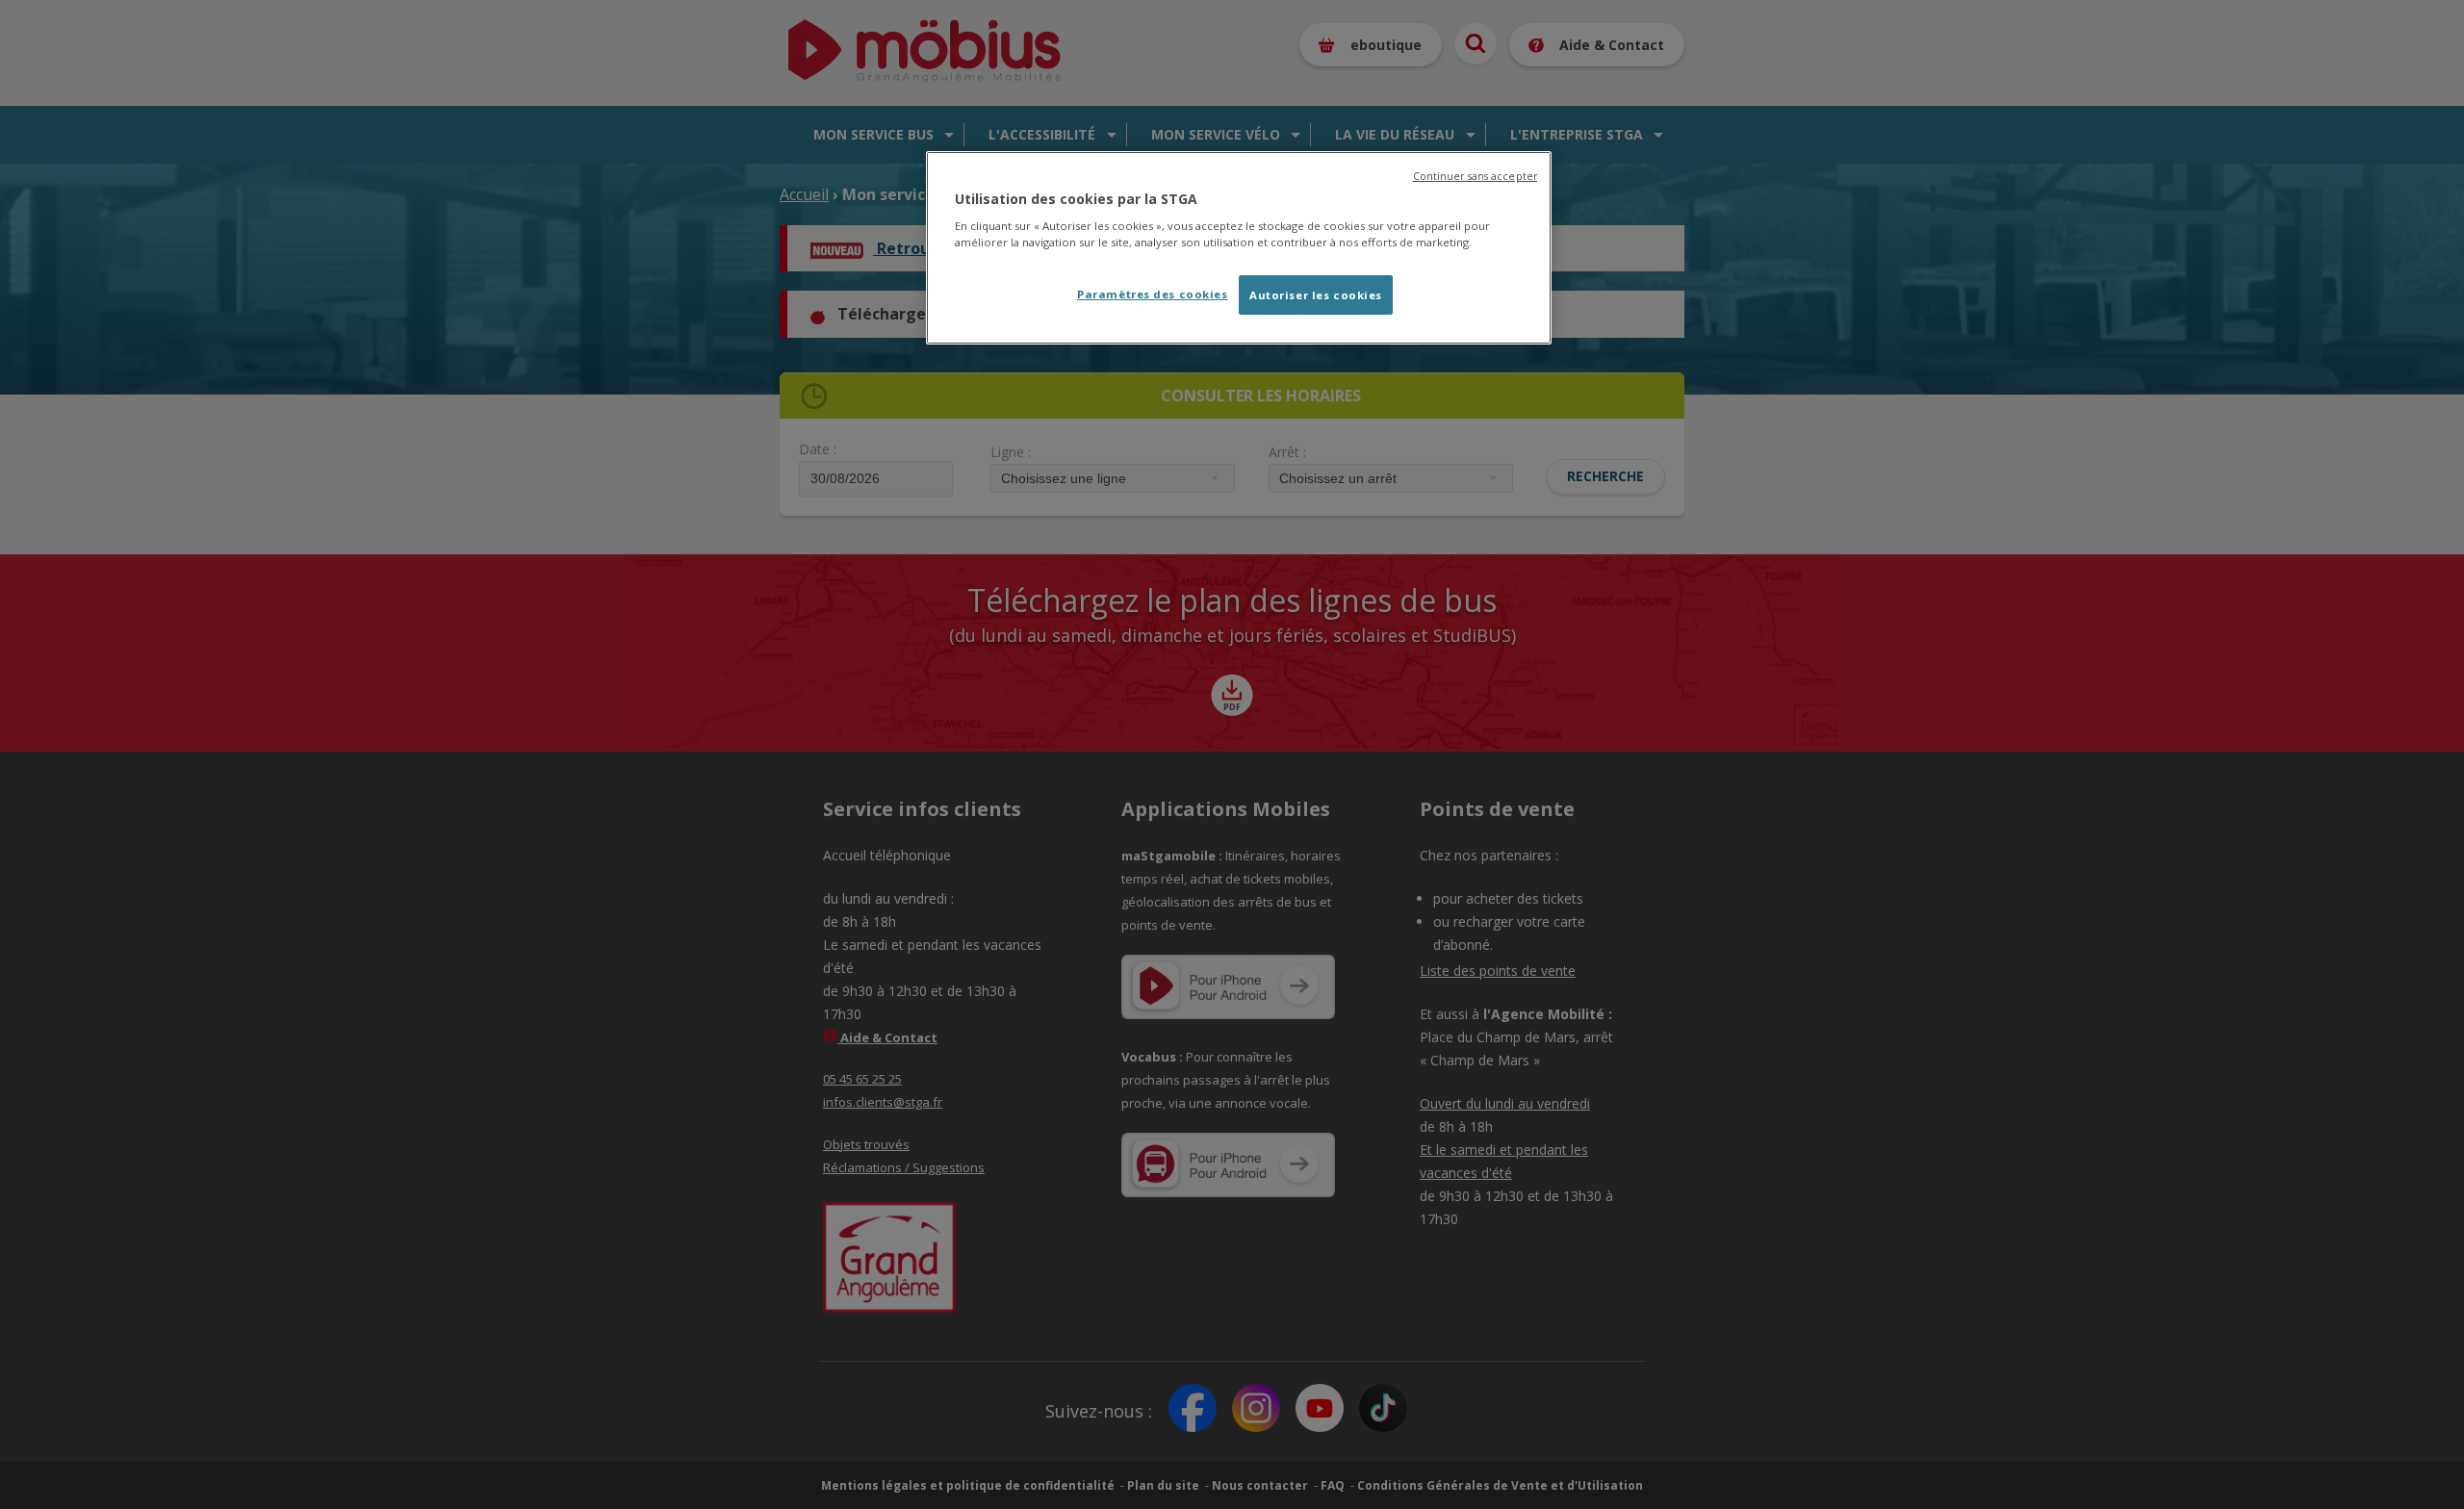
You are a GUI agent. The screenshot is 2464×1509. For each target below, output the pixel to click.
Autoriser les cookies (1316, 295)
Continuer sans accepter (1475, 176)
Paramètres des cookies (1153, 294)
